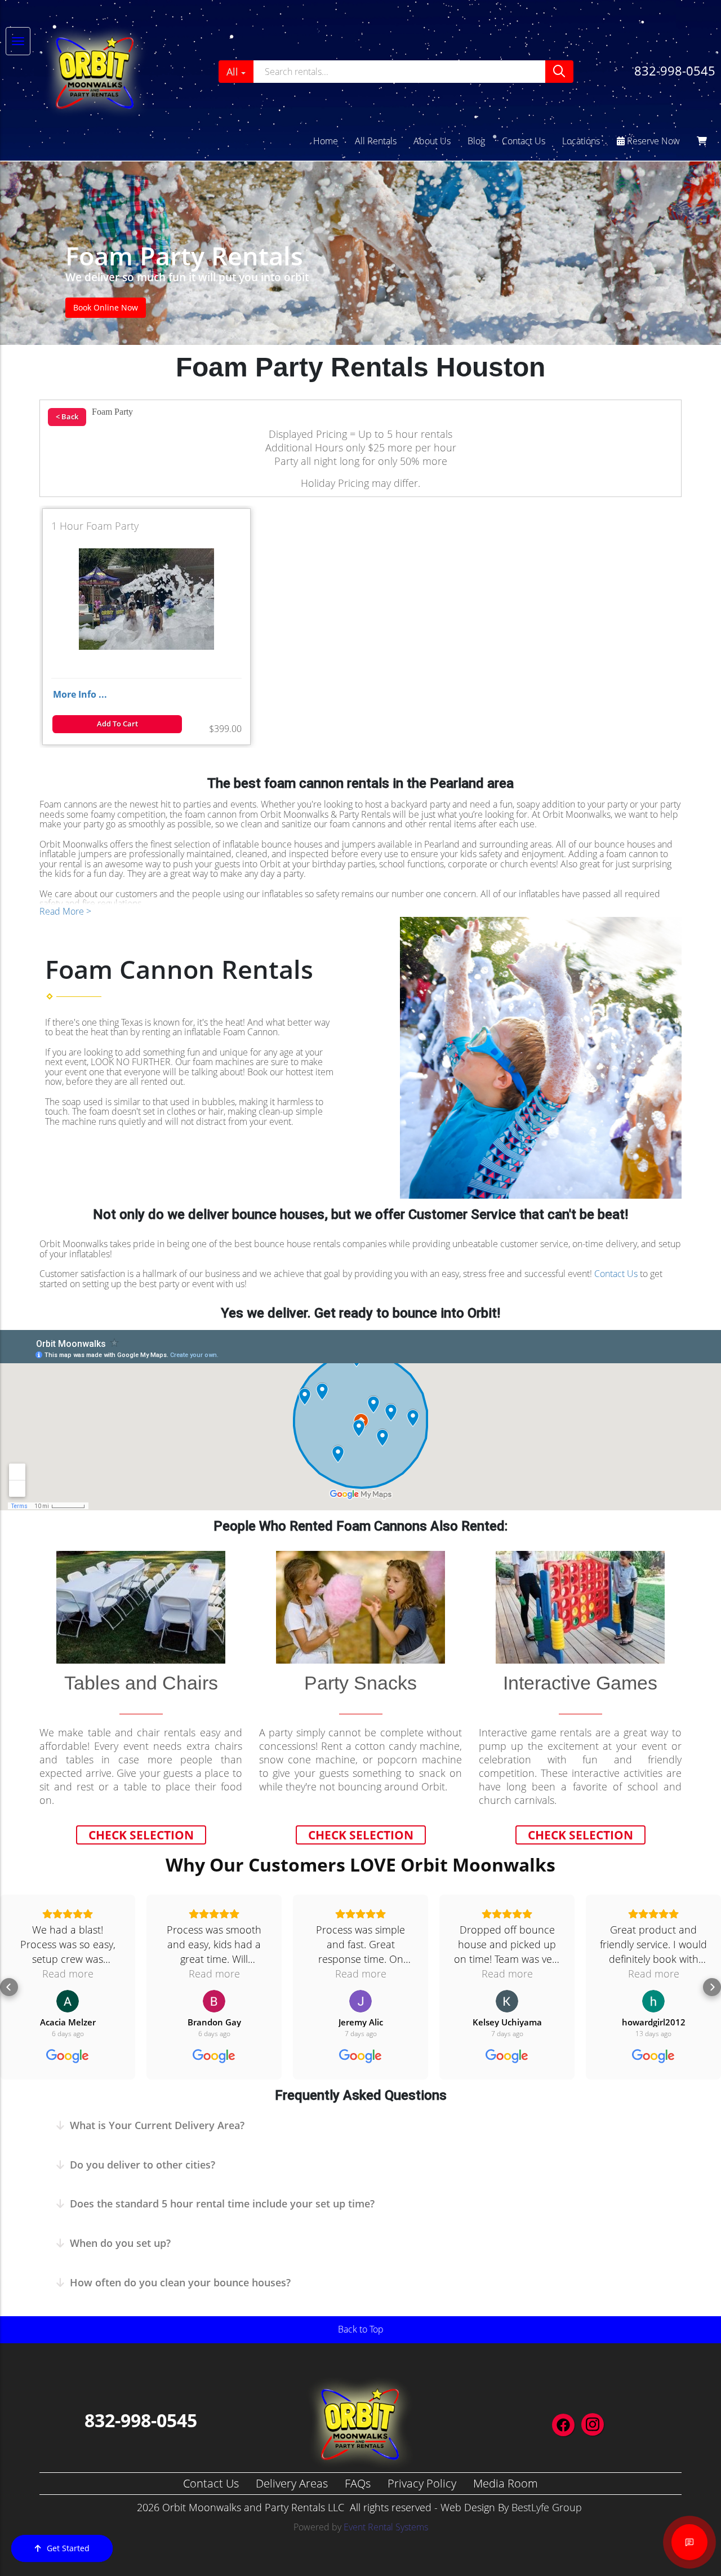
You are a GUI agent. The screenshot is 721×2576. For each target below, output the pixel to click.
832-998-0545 (675, 70)
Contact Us (524, 141)
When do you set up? (120, 2243)
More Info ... (80, 694)
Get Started (68, 2548)
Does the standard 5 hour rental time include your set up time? (222, 2203)
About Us (432, 141)
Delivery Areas (292, 2483)
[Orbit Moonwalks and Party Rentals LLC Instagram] (593, 2424)
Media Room (506, 2483)
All (232, 72)
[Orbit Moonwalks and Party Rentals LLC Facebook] (563, 2425)
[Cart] (702, 141)
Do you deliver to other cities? (143, 2165)
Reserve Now (652, 141)
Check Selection (141, 1835)
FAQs (358, 2483)
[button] (9, 1987)
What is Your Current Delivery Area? (157, 2125)
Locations (581, 141)
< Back (67, 416)
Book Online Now (106, 307)
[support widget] (689, 2542)
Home (326, 141)
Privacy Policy (422, 2483)
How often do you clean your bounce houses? (180, 2282)
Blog (476, 141)
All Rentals (376, 141)
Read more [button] (68, 1974)
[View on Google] (68, 2001)
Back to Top (361, 2329)
